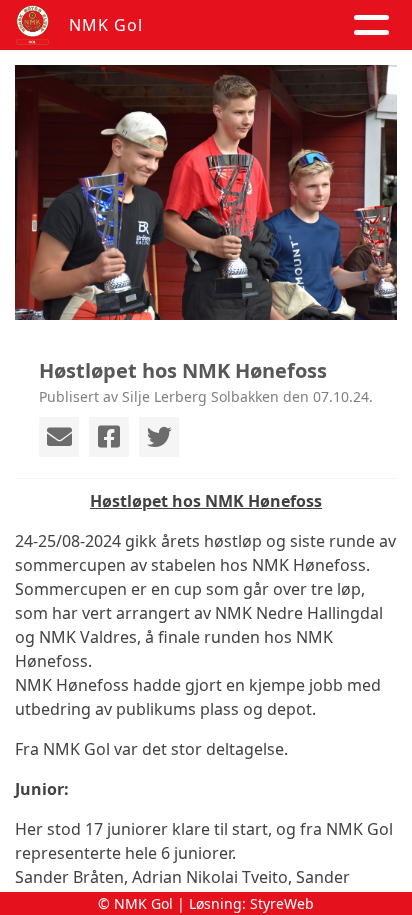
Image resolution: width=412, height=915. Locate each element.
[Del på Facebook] (109, 437)
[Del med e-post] (59, 437)
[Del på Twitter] (159, 437)
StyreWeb (282, 903)
